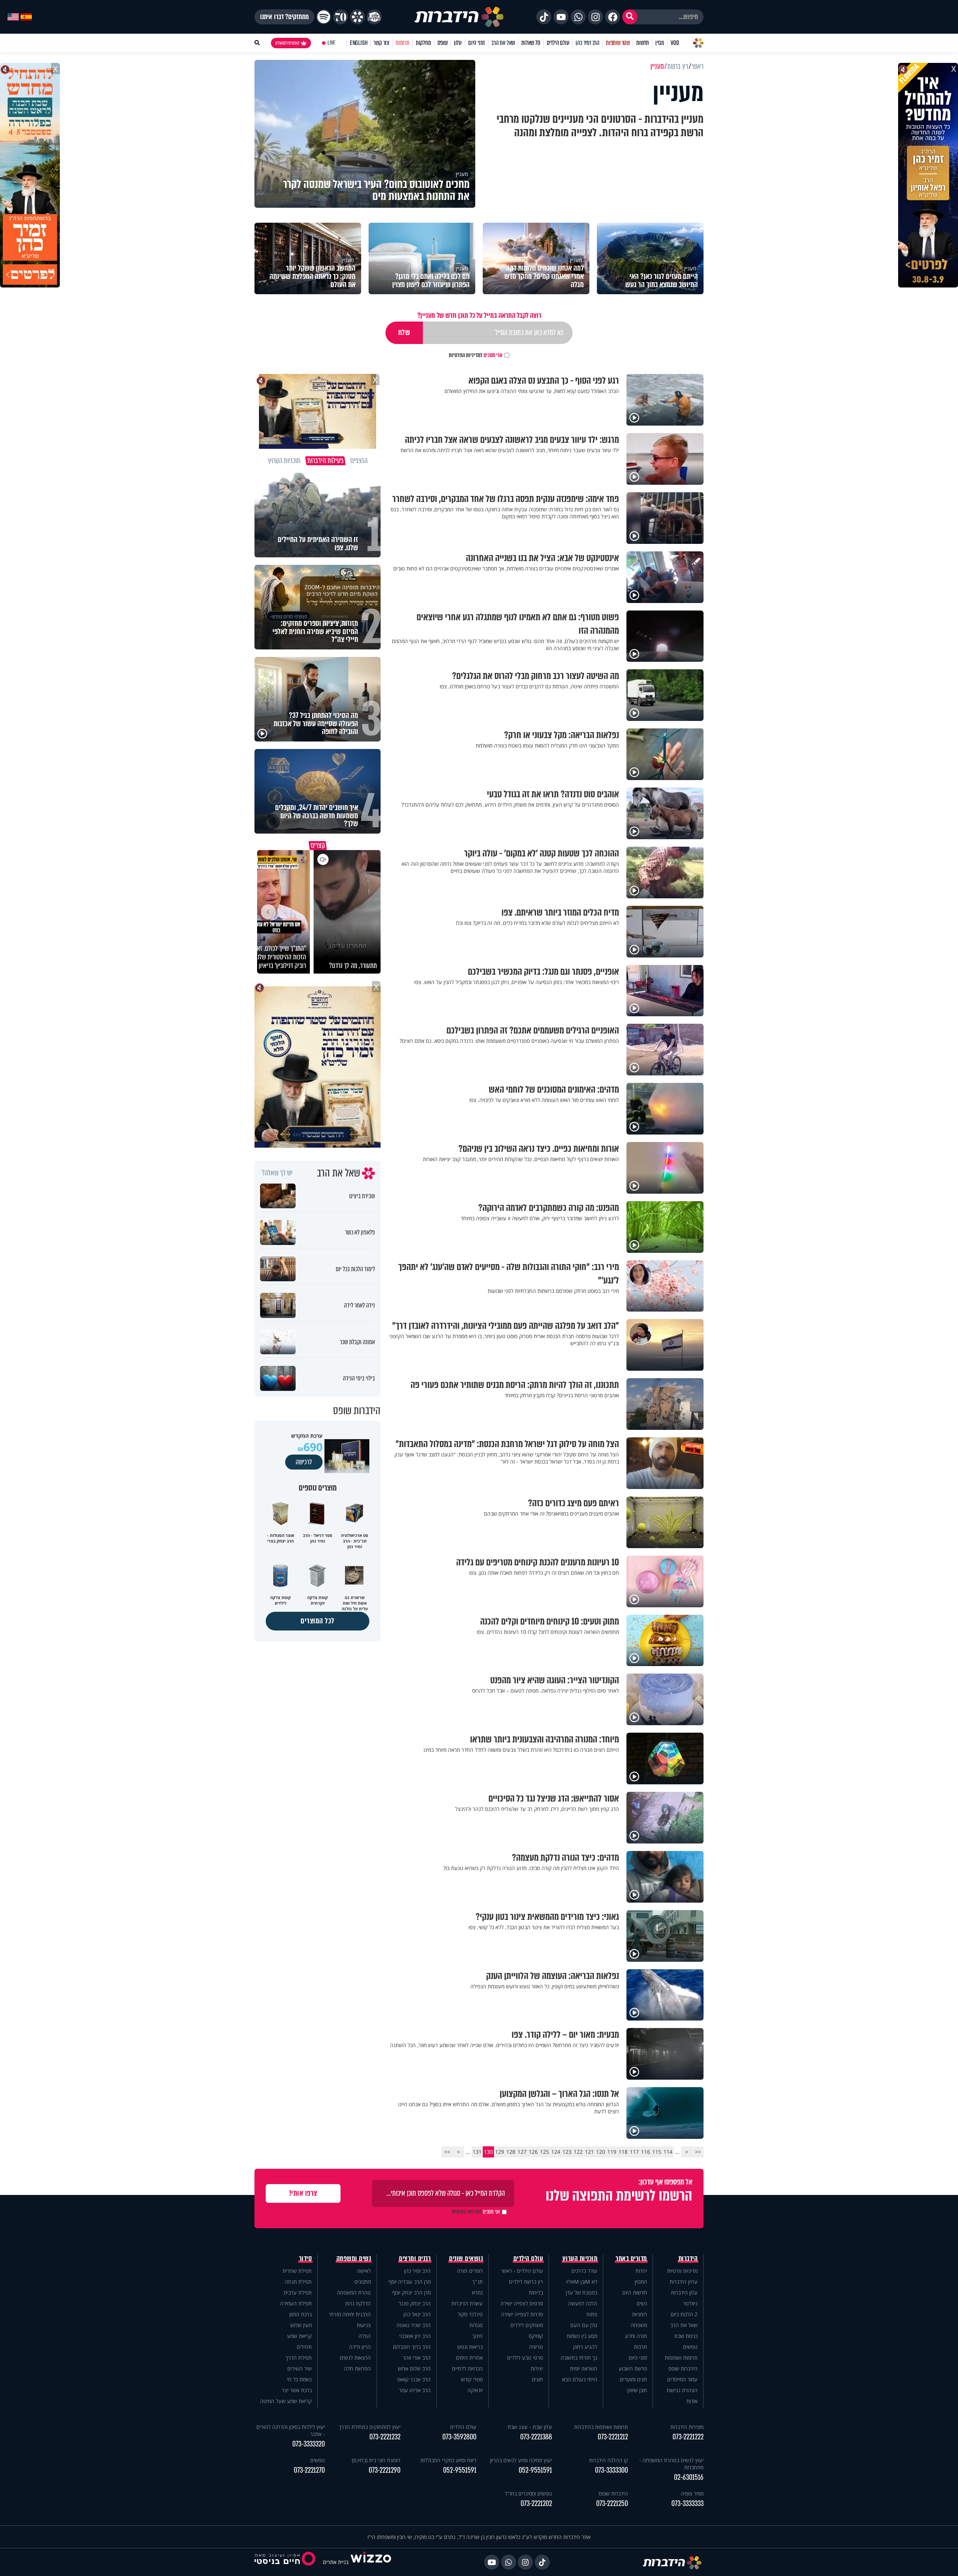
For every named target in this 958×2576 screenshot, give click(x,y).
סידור (306, 2259)
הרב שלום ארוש (414, 2368)
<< (698, 2152)
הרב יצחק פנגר (415, 2303)
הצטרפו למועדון (287, 43)
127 (522, 2152)
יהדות (641, 2271)
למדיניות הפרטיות (466, 355)
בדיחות (536, 2292)
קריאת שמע (299, 2336)
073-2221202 (536, 2504)
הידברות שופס (683, 2368)
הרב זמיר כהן (588, 43)
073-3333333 (687, 2504)
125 (544, 2152)
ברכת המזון (300, 2314)
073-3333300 (611, 2470)
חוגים (537, 2379)
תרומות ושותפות (681, 2358)
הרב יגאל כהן (417, 2314)
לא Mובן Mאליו (582, 2282)
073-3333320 (309, 2444)
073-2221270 (309, 2470)
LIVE (331, 43)
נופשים (690, 2347)
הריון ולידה (360, 2347)
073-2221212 (613, 2437)
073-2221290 (385, 2470)
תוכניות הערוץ (580, 2259)
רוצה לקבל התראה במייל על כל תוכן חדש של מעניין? (479, 315)
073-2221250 (612, 2504)
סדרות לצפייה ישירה (522, 2314)
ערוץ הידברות (684, 2282)
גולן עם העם (584, 2325)
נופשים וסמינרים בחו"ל (528, 2493)
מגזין (660, 43)
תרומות (402, 43)
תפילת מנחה (298, 2282)
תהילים (304, 2347)
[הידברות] (459, 17)
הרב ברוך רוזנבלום (412, 2347)
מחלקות (423, 43)
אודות (692, 2401)
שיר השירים (300, 2368)
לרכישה (304, 1462)
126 (533, 2152)
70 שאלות (531, 43)
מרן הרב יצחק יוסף (411, 2292)
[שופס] (357, 17)
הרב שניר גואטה (414, 2325)
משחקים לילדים (527, 2325)
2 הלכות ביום (684, 2314)
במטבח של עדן (582, 2292)
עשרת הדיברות (467, 2303)
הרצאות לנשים (355, 2358)
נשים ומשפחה (354, 2259)
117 (634, 2152)
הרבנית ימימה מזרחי (350, 2314)
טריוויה (536, 2347)
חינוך (478, 2336)
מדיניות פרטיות (682, 2271)
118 (623, 2152)
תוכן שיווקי (637, 2390)
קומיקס (536, 2336)
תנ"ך (478, 2282)
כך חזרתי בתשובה (579, 2358)
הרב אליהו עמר (415, 2390)
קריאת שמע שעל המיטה (286, 2401)
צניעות (364, 2325)
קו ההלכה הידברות (608, 2460)
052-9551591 (535, 2470)
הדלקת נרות (358, 2303)
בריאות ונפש (470, 2347)
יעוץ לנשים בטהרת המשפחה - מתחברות (671, 2464)
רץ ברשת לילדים (526, 2282)
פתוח (592, 2314)
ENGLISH (359, 43)
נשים (642, 2303)
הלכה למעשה (583, 2303)
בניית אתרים (336, 2562)
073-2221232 (385, 2437)
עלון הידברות (684, 2292)
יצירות (537, 2368)
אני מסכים (476, 355)
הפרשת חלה (357, 2368)
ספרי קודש (472, 2379)
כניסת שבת (686, 2336)
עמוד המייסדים (682, 2379)
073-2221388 (536, 2437)
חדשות (643, 43)
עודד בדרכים (584, 2271)
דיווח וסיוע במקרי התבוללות (448, 2460)
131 (477, 2152)
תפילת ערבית (298, 2292)
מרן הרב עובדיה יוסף (410, 2282)
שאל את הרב (503, 43)
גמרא (477, 2292)
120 (601, 2152)
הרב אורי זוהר (417, 2358)
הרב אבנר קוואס (414, 2379)
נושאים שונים (466, 2259)
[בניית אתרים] (371, 2562)
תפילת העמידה (296, 2303)
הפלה (365, 2336)
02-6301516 (689, 2477)
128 (511, 2152)
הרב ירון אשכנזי (415, 2336)
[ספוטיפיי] (324, 17)
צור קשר (381, 43)
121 (589, 2152)
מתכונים (363, 2282)
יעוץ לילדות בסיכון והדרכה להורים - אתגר (291, 2430)
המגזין (641, 2282)
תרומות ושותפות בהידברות (601, 2427)
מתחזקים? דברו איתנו (284, 17)
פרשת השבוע (633, 2368)
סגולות (476, 2325)
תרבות (640, 2347)
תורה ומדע (636, 2336)
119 (612, 2152)
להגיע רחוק (585, 2347)
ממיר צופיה (692, 2493)
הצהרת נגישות (682, 2390)
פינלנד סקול (470, 2314)
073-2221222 (688, 2437)
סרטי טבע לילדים (525, 2358)
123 (567, 2152)
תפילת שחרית (297, 2271)
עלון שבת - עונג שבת (530, 2427)
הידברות (688, 2259)
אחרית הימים (469, 2358)
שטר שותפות (618, 43)
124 (556, 2152)
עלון (458, 43)
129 (500, 2152)
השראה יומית (584, 2368)
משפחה (639, 2325)
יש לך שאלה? (277, 1173)
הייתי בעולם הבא (580, 2379)
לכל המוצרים (318, 1621)
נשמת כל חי (299, 2379)
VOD (675, 43)
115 (657, 2152)
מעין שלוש (301, 2325)
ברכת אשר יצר (297, 2390)
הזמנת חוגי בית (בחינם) (376, 2460)
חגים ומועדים (633, 2379)
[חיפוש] (630, 17)
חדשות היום (635, 2292)
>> (447, 2152)
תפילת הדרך (299, 2358)
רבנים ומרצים (415, 2259)
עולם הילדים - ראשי (522, 2271)
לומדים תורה (470, 2271)
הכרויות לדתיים (467, 2368)
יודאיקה (475, 2390)
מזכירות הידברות (687, 2427)
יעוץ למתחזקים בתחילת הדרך (370, 2427)
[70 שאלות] (341, 17)
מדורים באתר (631, 2259)
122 (578, 2152)
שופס (443, 43)
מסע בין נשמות (582, 2336)
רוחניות (640, 2314)
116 (646, 2152)
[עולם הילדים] (374, 17)
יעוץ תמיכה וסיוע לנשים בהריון (521, 2460)
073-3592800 (459, 2437)
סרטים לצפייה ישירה (522, 2303)
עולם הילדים (558, 43)
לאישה (364, 2271)
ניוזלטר (690, 2303)
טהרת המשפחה (354, 2292)
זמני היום (477, 43)
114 (668, 2152)
